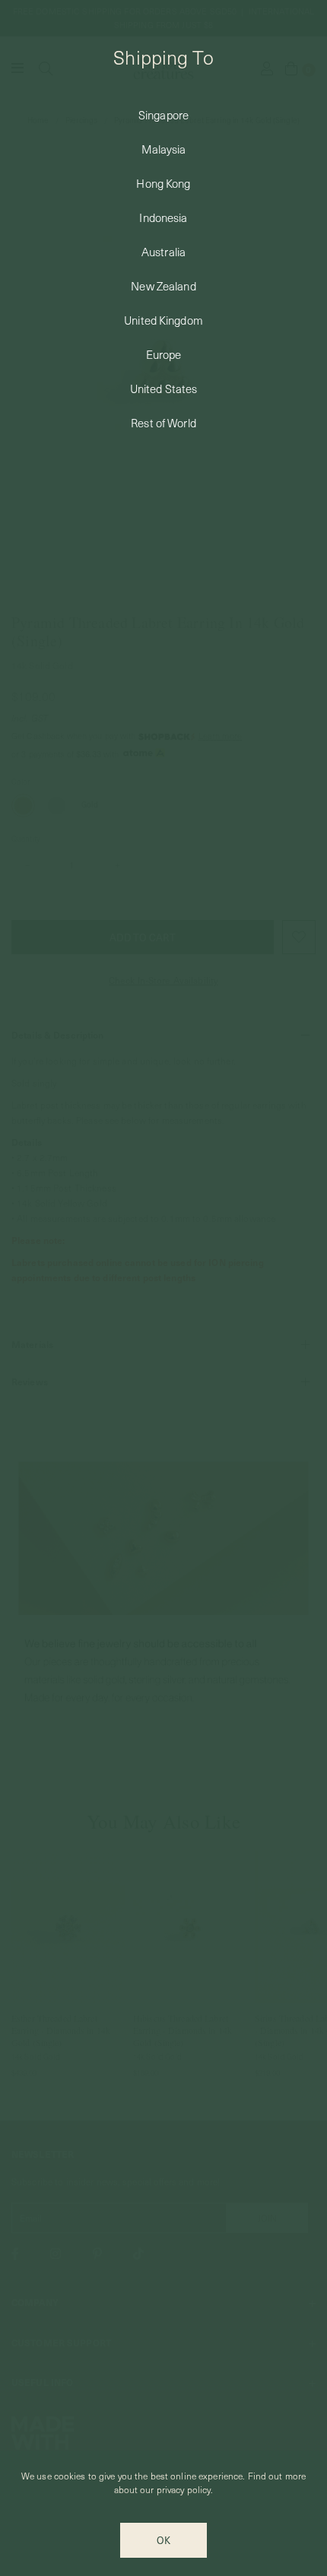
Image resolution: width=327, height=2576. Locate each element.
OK (163, 2540)
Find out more (277, 2476)
